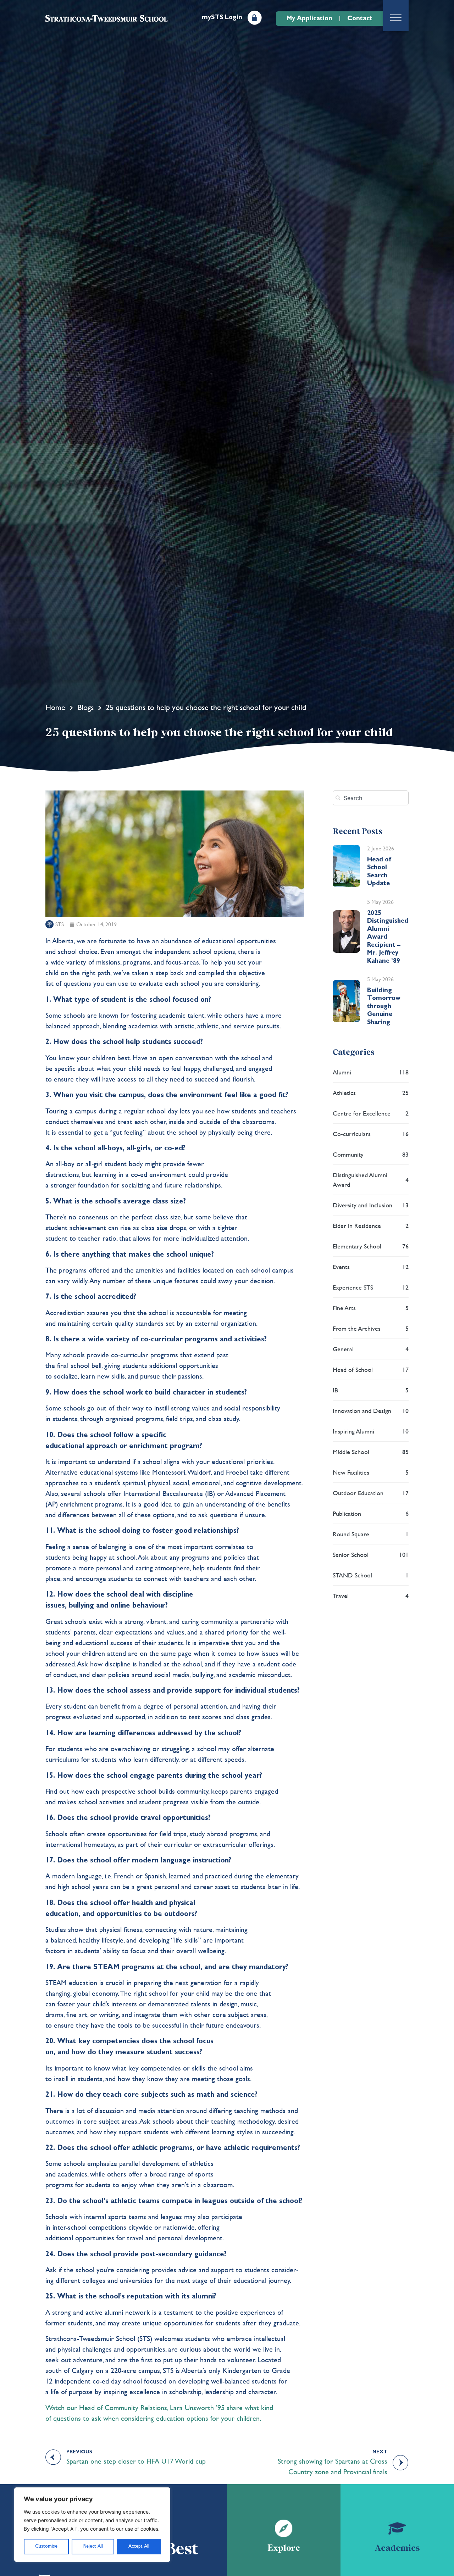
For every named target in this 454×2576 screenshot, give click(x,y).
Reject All (93, 2546)
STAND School (371, 1575)
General (371, 1349)
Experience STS (371, 1287)
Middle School (371, 1452)
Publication (371, 1513)
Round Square (371, 1534)
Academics (397, 2548)
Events (371, 1267)
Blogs (85, 707)
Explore (284, 2548)
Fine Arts (371, 1308)
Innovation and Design (371, 1411)
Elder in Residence (371, 1226)
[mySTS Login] (255, 18)
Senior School (371, 1555)
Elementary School (371, 1246)
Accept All (139, 2546)
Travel (371, 1596)
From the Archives (371, 1328)
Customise (46, 2546)
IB (371, 1390)
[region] (92, 2525)
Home (55, 707)
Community (371, 1154)
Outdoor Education (371, 1493)
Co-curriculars (371, 1134)
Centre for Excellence (371, 1113)
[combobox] (371, 798)
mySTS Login (222, 17)
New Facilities (371, 1472)
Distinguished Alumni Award (371, 1180)
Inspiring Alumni (371, 1431)
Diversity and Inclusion (371, 1205)
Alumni (371, 1072)
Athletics (371, 1093)
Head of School (371, 1370)
